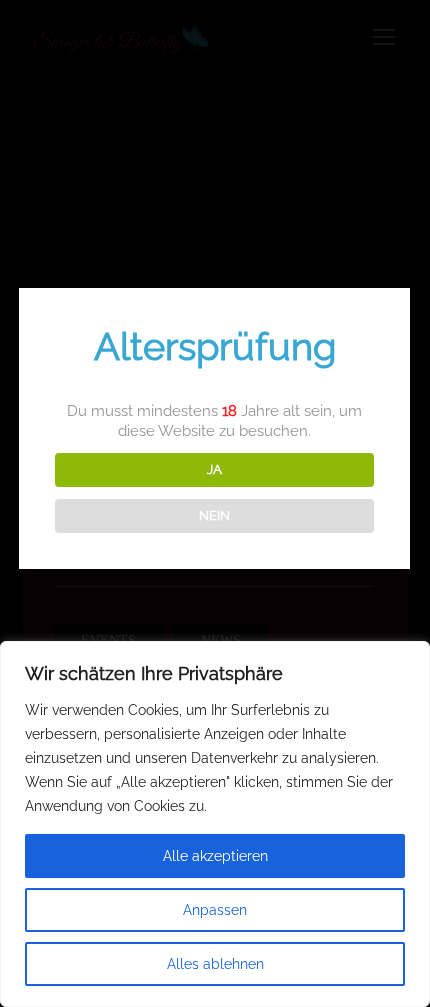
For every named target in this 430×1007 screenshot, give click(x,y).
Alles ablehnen (215, 964)
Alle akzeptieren (215, 856)
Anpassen (215, 910)
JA (214, 469)
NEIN (214, 515)
